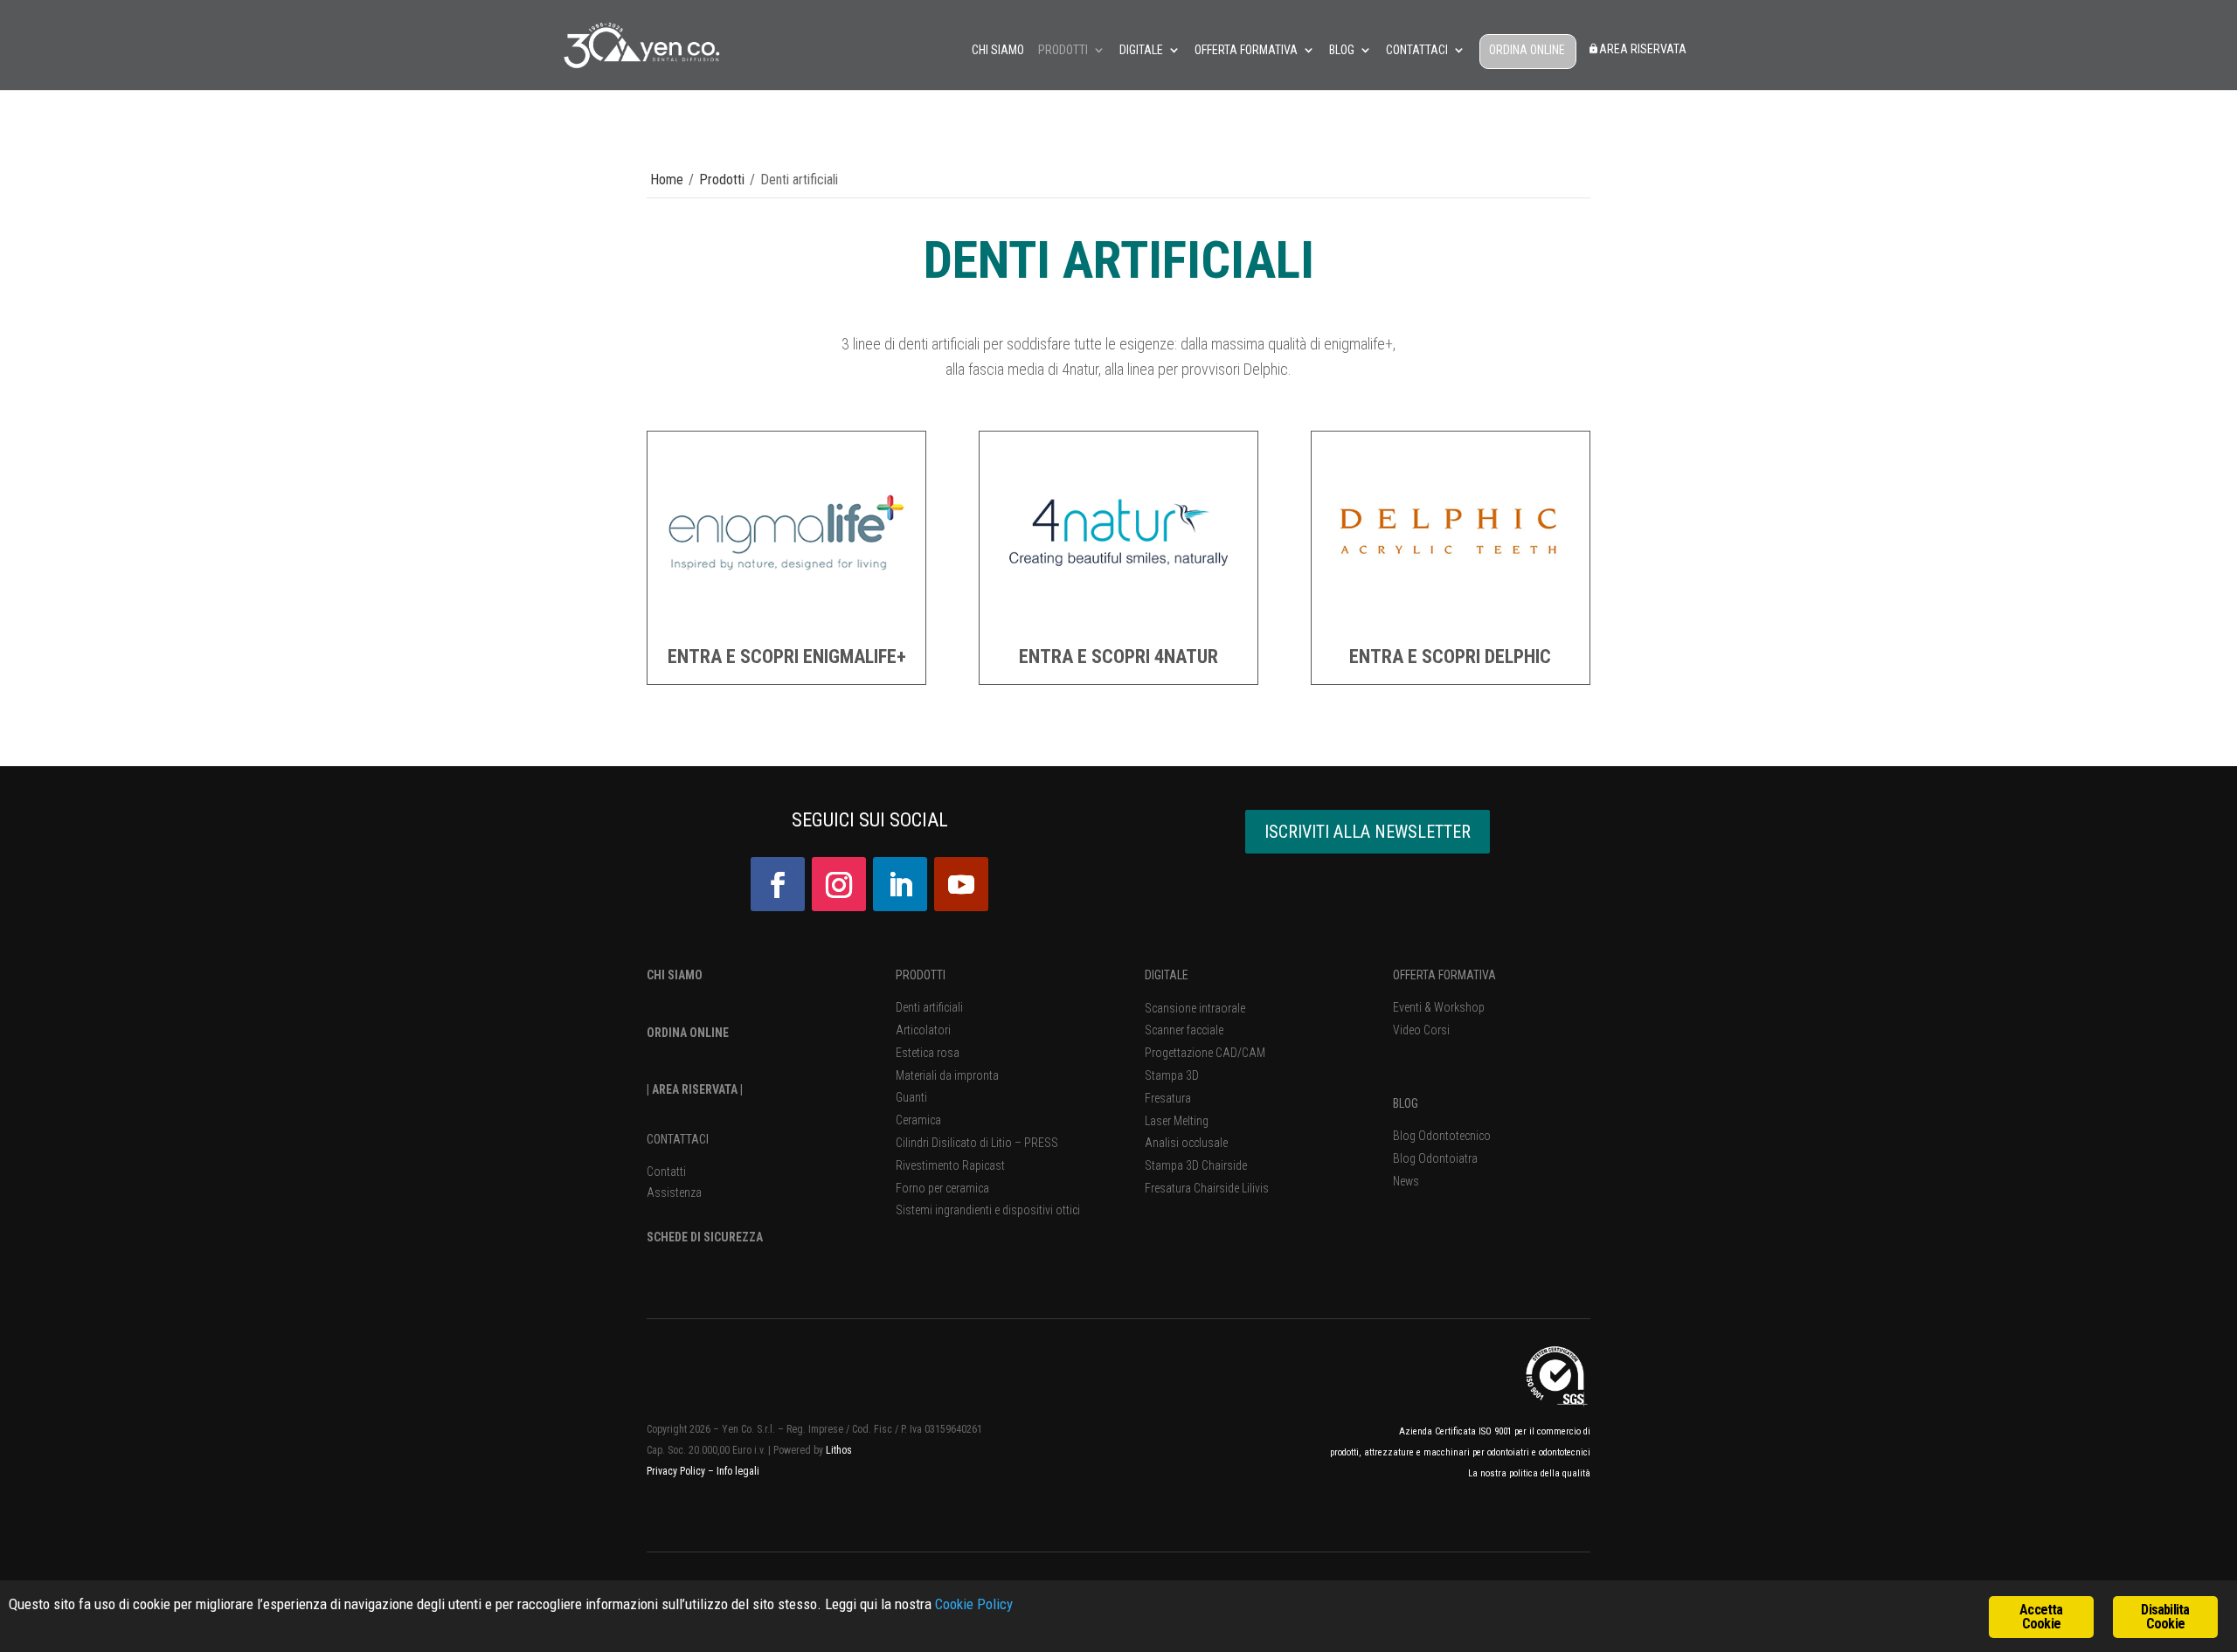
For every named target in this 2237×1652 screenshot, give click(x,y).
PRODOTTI (921, 975)
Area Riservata (1643, 49)
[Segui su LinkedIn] (900, 884)
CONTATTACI (678, 1139)
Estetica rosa (928, 1053)
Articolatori (923, 1030)
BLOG (1406, 1103)
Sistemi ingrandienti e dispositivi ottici (988, 1210)
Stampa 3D (1172, 1075)
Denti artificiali (929, 1007)
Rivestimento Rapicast (950, 1165)
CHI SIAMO (675, 975)
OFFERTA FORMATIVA (1444, 975)
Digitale (1141, 50)
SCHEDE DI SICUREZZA (705, 1237)
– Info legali (734, 1471)
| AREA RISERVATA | (695, 1089)
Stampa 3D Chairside (1196, 1165)
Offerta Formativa (1246, 50)
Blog (1342, 50)
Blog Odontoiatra (1435, 1158)
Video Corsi (1421, 1030)
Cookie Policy (974, 1604)
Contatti (666, 1172)
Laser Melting (1177, 1121)
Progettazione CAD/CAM (1205, 1053)
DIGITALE (1167, 975)
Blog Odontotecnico (1442, 1136)
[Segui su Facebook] (778, 884)
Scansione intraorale (1195, 1008)
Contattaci (1417, 50)
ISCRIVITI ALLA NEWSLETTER (1368, 832)
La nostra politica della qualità (1529, 1473)
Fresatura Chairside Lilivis (1207, 1188)
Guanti (911, 1097)
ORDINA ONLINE (1527, 50)
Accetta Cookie (2041, 1617)
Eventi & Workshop (1439, 1007)
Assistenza (674, 1192)
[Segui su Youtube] (961, 884)
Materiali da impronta (947, 1075)
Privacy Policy (677, 1471)
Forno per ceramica (942, 1188)
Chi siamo (998, 50)
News (1406, 1181)
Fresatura (1168, 1098)
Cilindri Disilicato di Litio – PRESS (977, 1143)
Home (667, 180)
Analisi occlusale (1186, 1143)
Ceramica (918, 1120)
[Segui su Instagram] (839, 884)
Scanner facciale (1184, 1030)
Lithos (839, 1450)
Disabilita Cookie (2165, 1617)
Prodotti (1063, 50)
